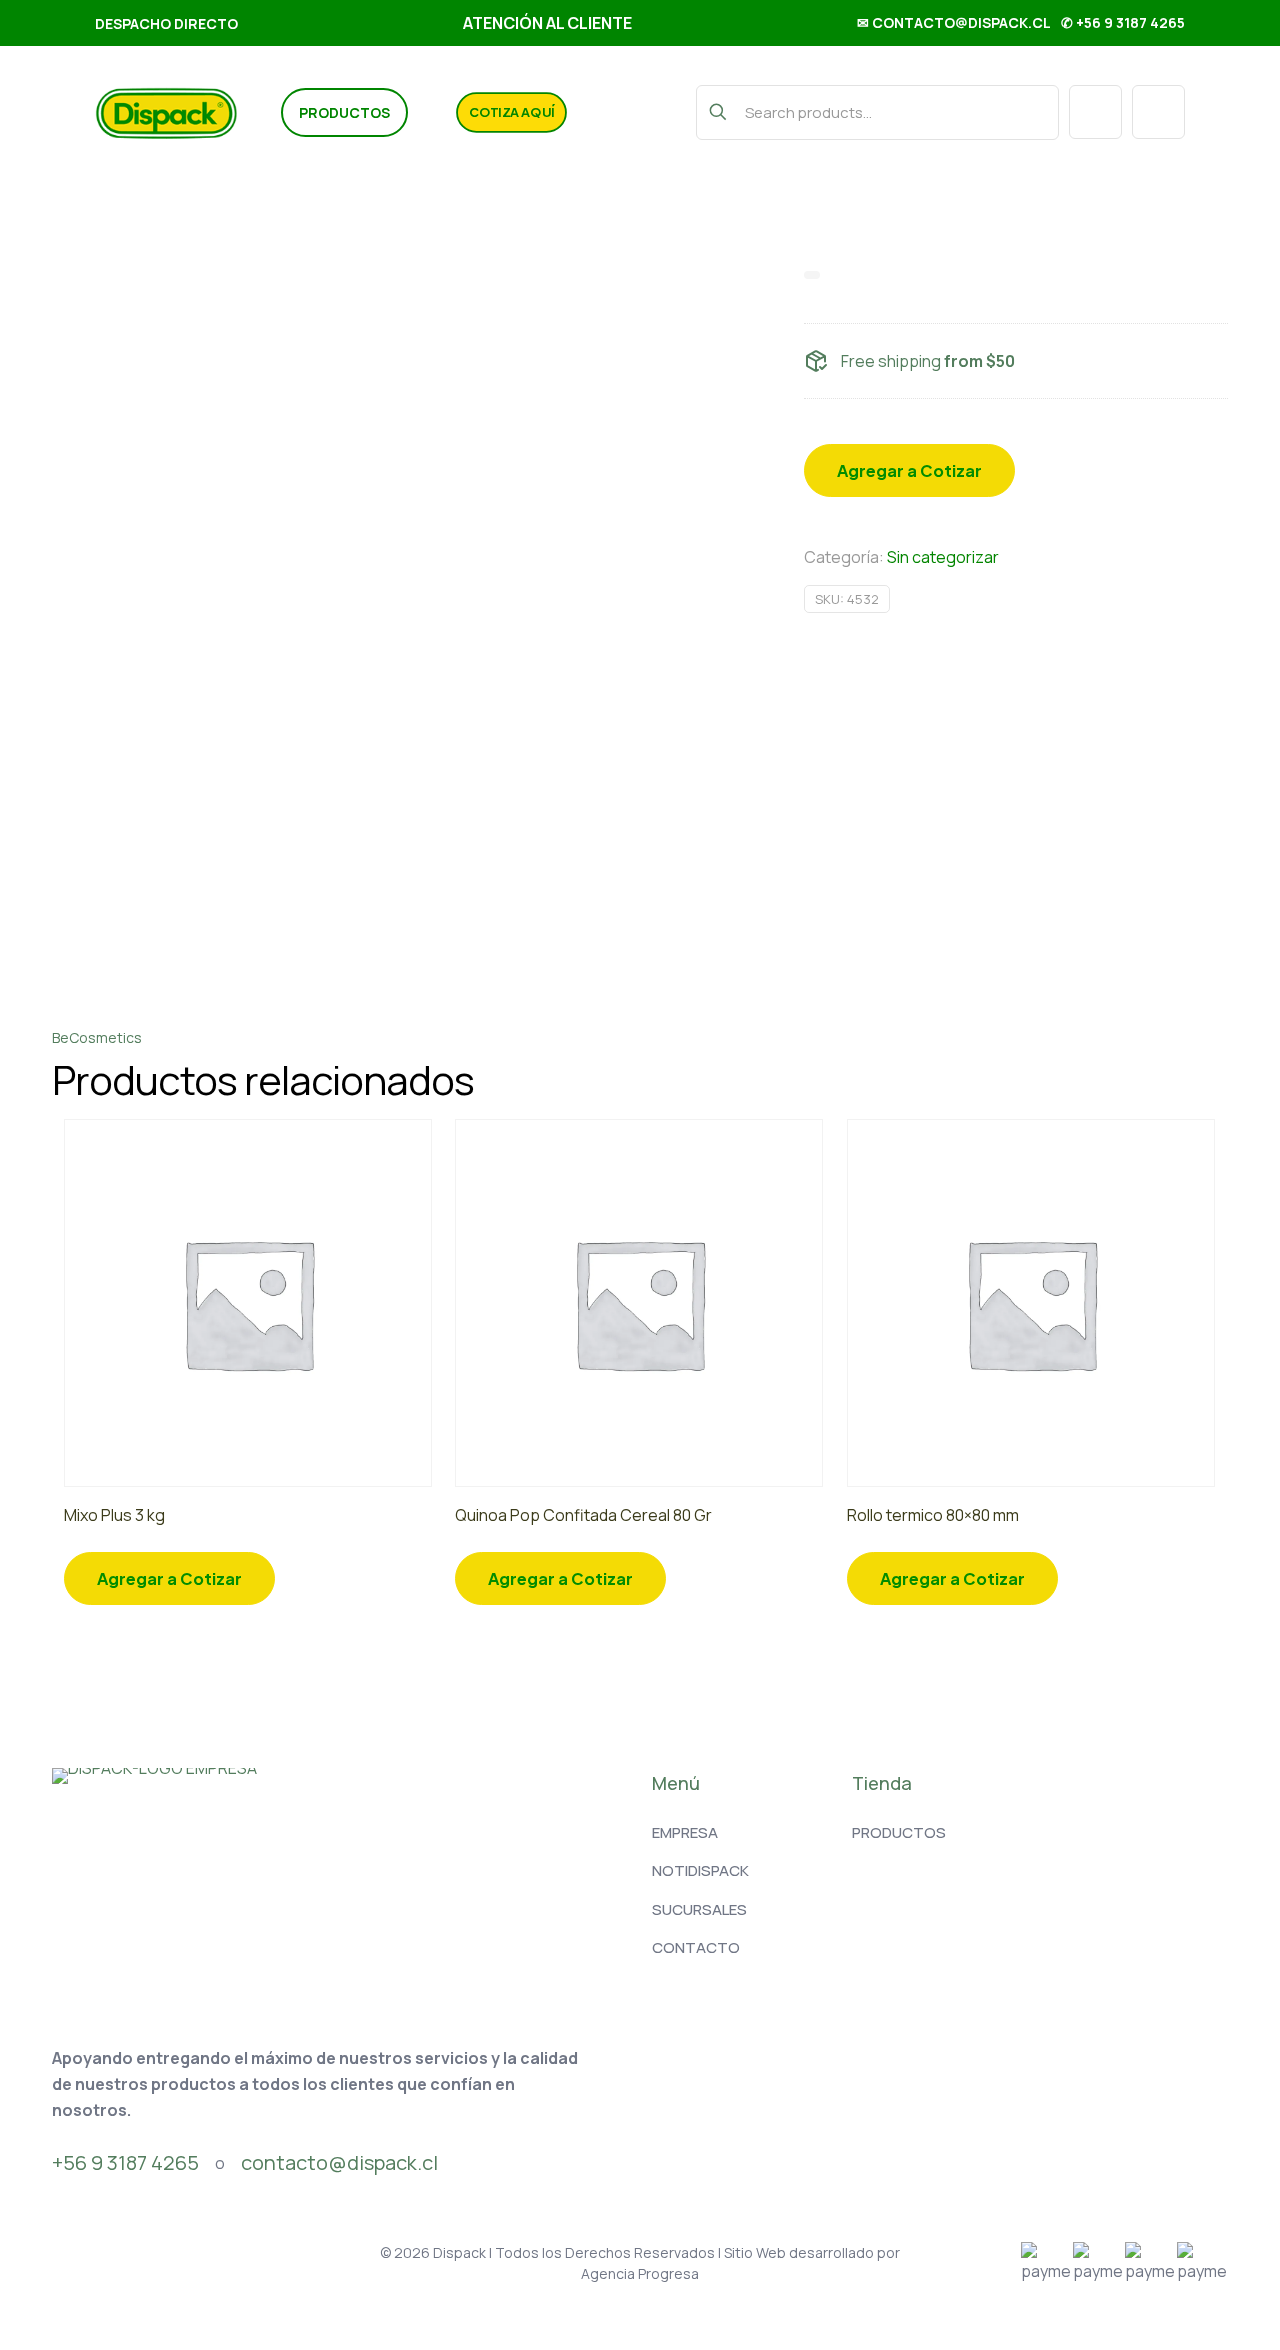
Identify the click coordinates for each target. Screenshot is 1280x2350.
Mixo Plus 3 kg (114, 1515)
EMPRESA (685, 1832)
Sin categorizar (943, 557)
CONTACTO (696, 1947)
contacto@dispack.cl (339, 2162)
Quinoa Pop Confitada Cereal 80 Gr (583, 1515)
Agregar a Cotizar (909, 470)
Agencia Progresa (640, 2273)
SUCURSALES (699, 1909)
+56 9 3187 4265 (125, 2162)
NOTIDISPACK (700, 1870)
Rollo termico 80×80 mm (933, 1515)
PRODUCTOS (899, 1832)
